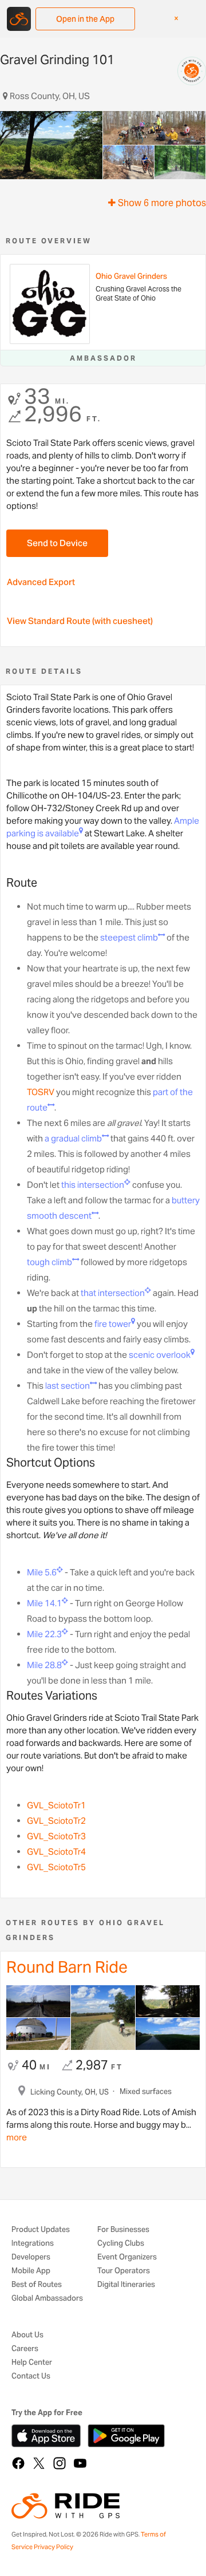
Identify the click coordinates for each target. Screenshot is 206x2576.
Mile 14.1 (44, 1603)
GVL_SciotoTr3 (56, 1836)
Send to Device (57, 543)
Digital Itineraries (126, 2285)
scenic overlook (160, 1355)
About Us (27, 2335)
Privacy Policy (54, 2547)
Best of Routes (37, 2285)
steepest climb (129, 937)
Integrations (33, 2244)
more (17, 2137)
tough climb (49, 1262)
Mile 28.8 (44, 1665)
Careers (25, 2349)
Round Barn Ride (67, 1967)
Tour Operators (124, 2271)
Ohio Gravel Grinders (131, 276)
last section (68, 1386)
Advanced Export (41, 582)
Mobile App (31, 2271)
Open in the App (85, 19)
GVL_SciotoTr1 (56, 1805)
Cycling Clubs (121, 2244)
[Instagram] (60, 2463)
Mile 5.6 (42, 1572)
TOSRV (41, 1092)
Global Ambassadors (47, 2299)
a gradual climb (73, 1138)
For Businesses (123, 2230)
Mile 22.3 (44, 1634)
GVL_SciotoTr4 (56, 1852)
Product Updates (41, 2230)
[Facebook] (18, 2463)
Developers (31, 2257)
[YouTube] (80, 2463)
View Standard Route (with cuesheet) (80, 621)
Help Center (32, 2363)
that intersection (113, 1293)
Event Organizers (127, 2257)
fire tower (113, 1324)
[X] (39, 2463)
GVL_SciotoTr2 (56, 1821)
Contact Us (31, 2377)
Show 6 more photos (161, 203)
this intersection (93, 1185)
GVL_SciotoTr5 (56, 1867)
